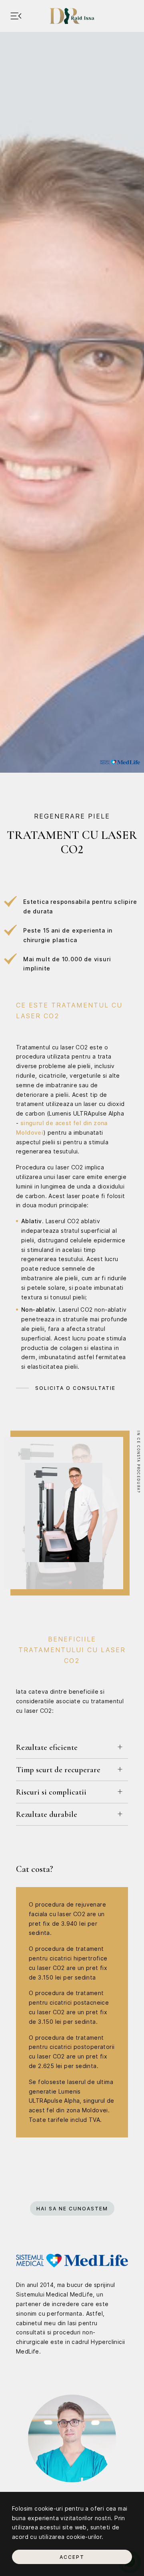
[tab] (72, 1747)
